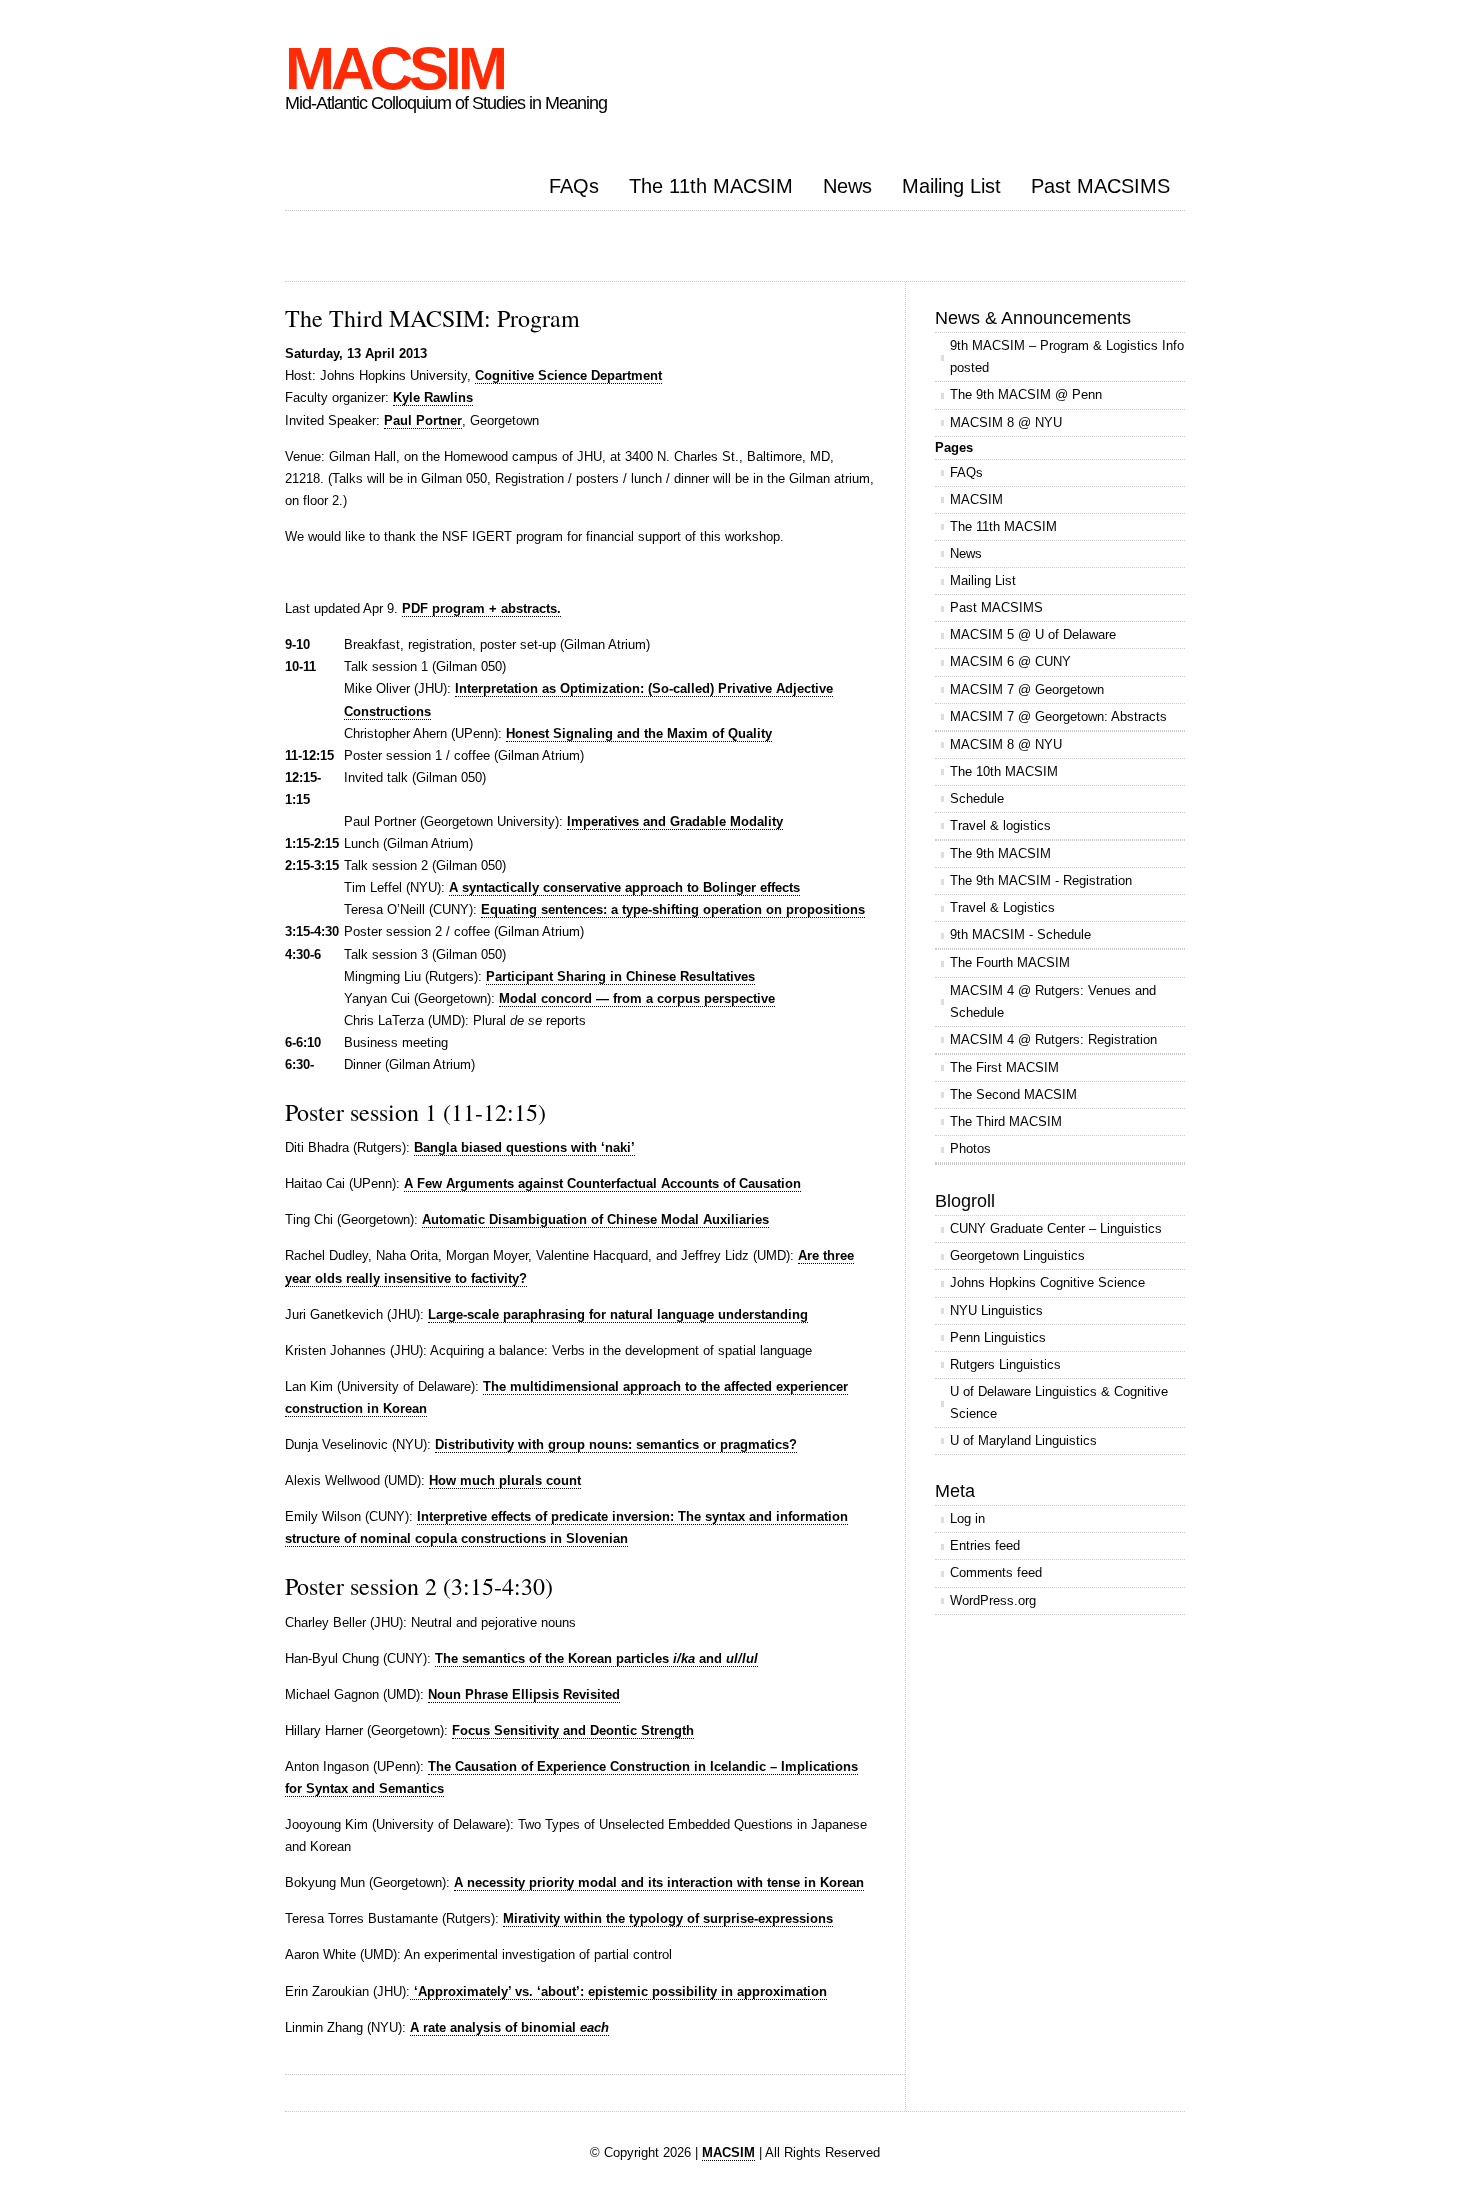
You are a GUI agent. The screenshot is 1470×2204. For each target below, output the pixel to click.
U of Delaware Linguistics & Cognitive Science (1059, 1402)
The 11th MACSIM (711, 186)
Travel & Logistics (1002, 907)
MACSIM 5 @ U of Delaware (1033, 634)
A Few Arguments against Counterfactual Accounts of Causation (602, 1183)
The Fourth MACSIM (1010, 962)
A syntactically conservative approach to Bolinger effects (624, 887)
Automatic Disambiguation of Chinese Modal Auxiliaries (595, 1219)
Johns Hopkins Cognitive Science (1047, 1282)
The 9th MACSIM (1000, 853)
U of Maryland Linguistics (1023, 1440)
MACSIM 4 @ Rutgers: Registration (1053, 1039)
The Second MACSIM (1013, 1094)
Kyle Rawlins (433, 397)
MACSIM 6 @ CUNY (1010, 661)
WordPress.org (993, 1600)
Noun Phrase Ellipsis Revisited (524, 1694)
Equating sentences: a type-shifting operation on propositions (673, 909)
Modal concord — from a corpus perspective (637, 998)
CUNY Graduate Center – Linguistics (1056, 1228)
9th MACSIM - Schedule (1020, 934)
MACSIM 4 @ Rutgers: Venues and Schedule (1053, 1001)
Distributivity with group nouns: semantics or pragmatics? (616, 1444)
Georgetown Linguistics (1017, 1255)
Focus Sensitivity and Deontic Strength (573, 1730)
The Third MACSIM (1006, 1121)
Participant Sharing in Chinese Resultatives (620, 976)
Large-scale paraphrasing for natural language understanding (618, 1314)
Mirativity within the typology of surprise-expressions (668, 1918)
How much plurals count (505, 1480)
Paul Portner (423, 420)
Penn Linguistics (998, 1337)
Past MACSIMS (1100, 186)
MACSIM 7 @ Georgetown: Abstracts (1058, 716)
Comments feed (996, 1572)
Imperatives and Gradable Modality (675, 821)
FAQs (574, 186)
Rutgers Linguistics (1005, 1364)
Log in (967, 1518)
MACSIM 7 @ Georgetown (1027, 689)
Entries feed (985, 1545)
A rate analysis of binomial (509, 2027)
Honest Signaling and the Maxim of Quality (639, 733)
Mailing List (951, 186)
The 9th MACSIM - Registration (1041, 880)
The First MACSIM (1004, 1067)
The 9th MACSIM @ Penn (1026, 394)
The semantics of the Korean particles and (596, 1658)
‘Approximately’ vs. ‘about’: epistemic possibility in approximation (618, 1991)
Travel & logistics (1000, 825)
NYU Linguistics (996, 1310)
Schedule (977, 798)
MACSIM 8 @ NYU (1006, 422)
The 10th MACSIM (1004, 771)
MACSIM (394, 68)
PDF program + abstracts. (481, 608)
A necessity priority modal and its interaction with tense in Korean (659, 1882)
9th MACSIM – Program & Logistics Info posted (1067, 356)
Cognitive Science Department (568, 375)
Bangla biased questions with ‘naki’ (524, 1147)
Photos (970, 1148)
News (847, 186)
